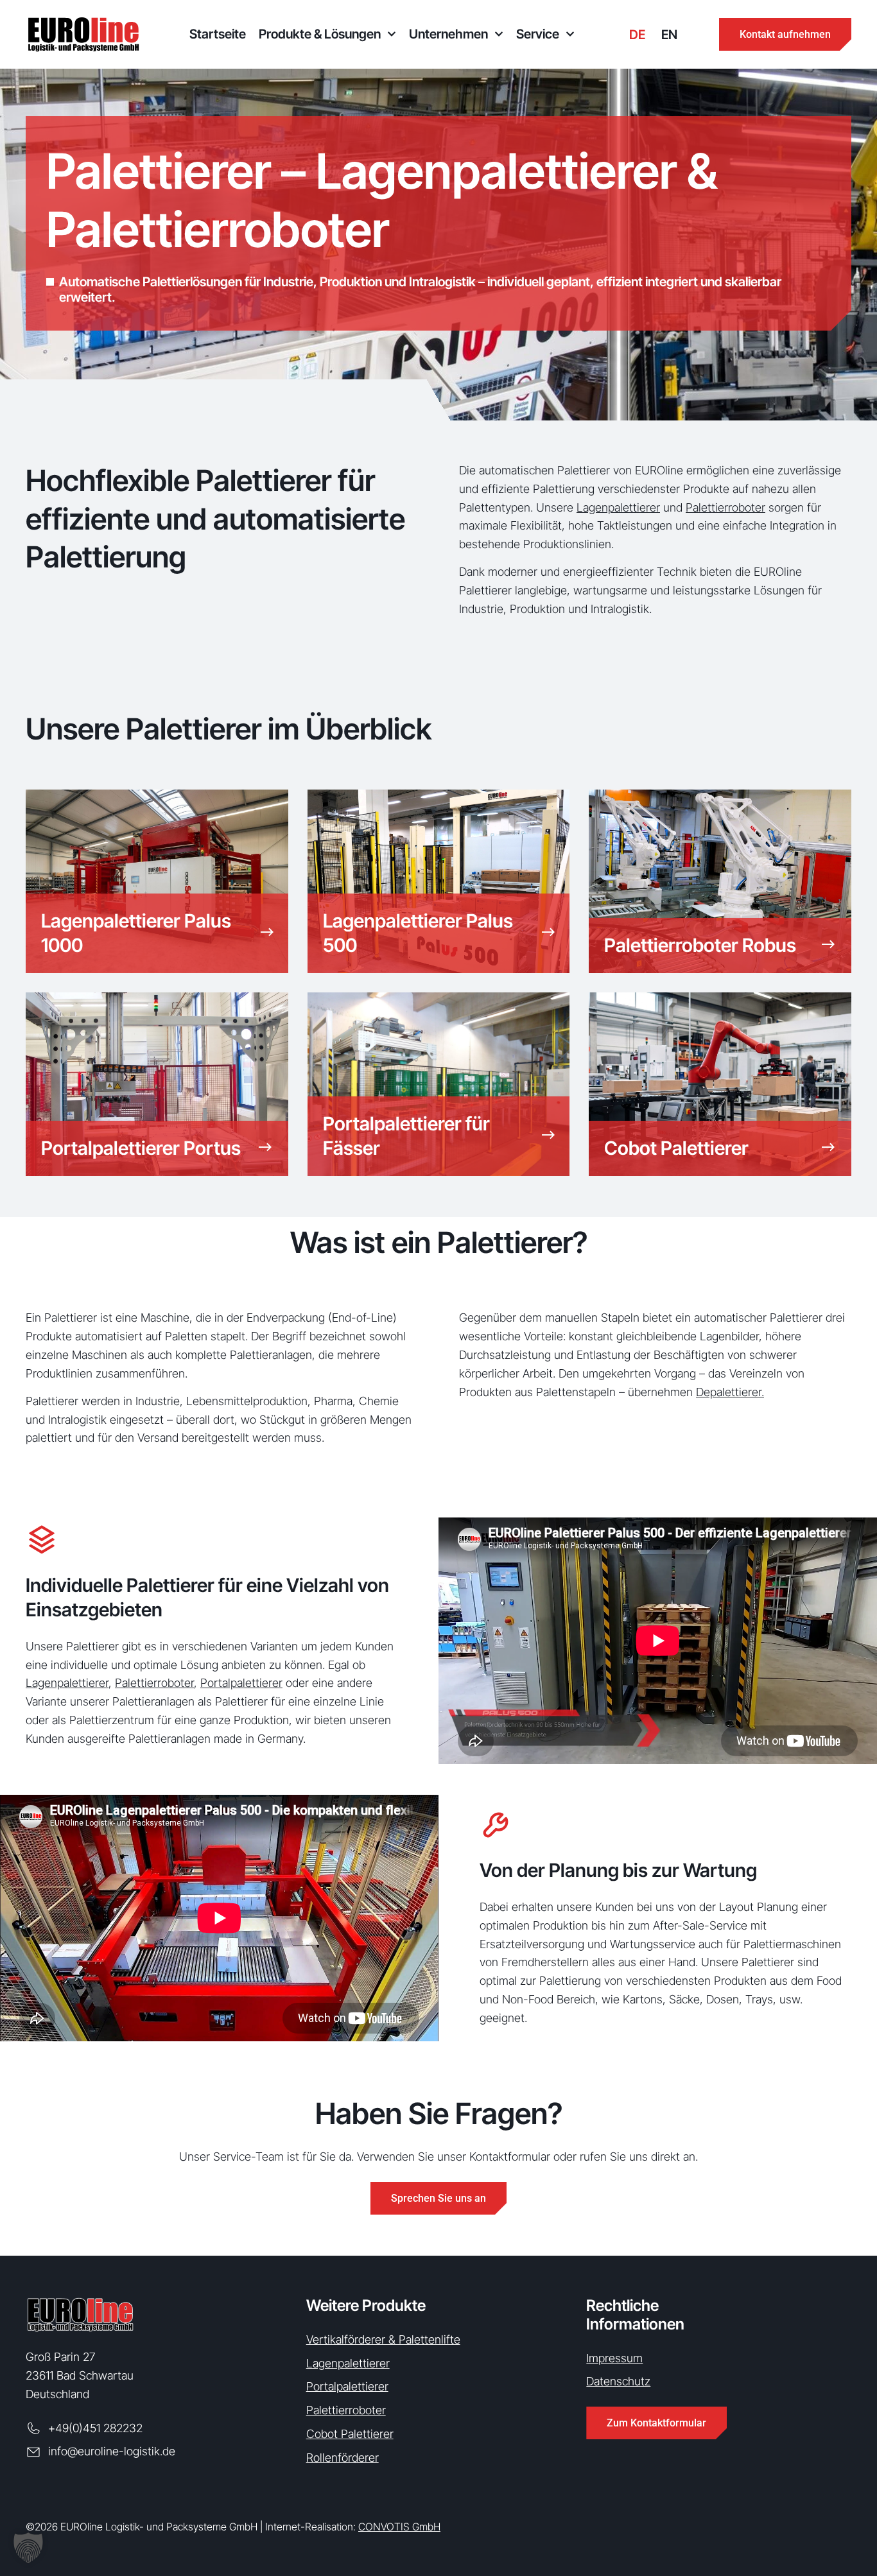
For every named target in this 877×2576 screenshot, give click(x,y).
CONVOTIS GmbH (399, 2527)
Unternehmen (448, 34)
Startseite (218, 34)
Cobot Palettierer (350, 2434)
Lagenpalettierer (618, 507)
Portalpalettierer (241, 1683)
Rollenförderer (343, 2458)
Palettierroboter (725, 507)
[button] (28, 2548)
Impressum (614, 2358)
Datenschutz (618, 2381)
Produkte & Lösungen (320, 34)
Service (538, 34)
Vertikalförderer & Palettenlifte (383, 2339)
